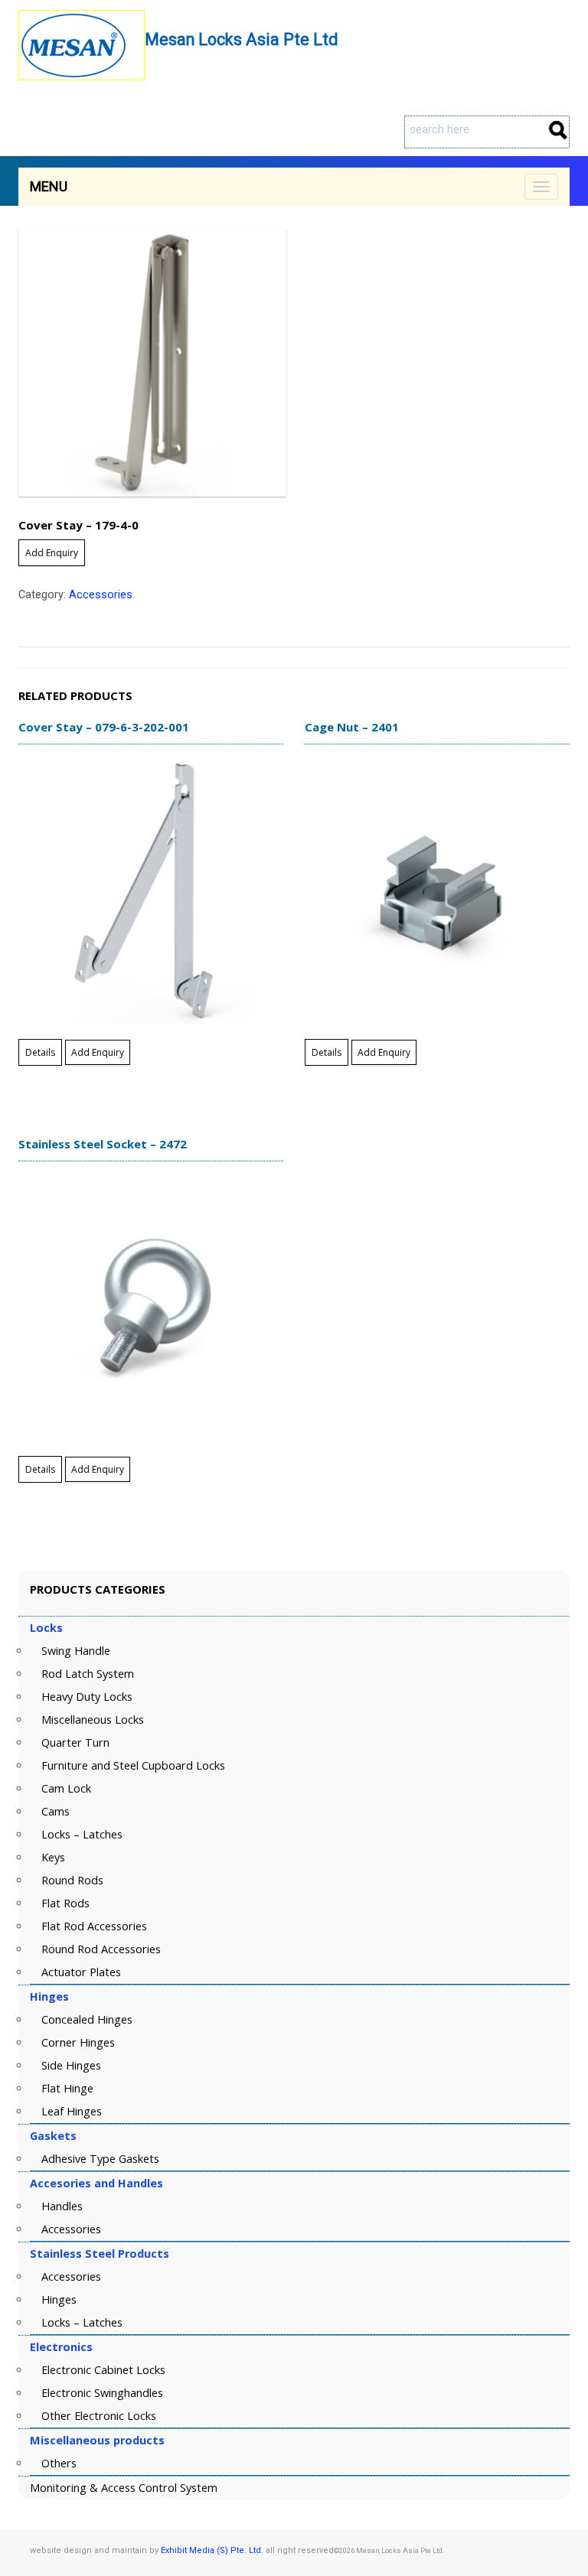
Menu (49, 186)
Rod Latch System (88, 1674)
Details (40, 1052)
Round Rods (72, 1880)
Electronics (61, 2347)
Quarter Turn (75, 1742)
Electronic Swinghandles (102, 2393)
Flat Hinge (67, 2088)
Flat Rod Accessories (94, 1926)
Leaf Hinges (72, 2111)
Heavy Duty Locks (87, 1697)
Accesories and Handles (96, 2183)
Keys (53, 1857)
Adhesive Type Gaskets (100, 2159)
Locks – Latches (82, 1834)
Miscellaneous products (97, 2440)
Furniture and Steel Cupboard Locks (133, 1765)
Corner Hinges (78, 2042)
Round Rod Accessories (101, 1949)
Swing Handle (76, 1651)
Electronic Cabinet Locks (103, 2370)
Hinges (49, 1996)
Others (59, 2463)
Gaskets (53, 2136)
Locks (46, 1628)
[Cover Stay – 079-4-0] (294, 363)
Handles (62, 2206)
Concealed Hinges (87, 2019)
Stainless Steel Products (100, 2254)
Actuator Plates (81, 1972)
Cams (56, 1811)
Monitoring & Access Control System (124, 2488)
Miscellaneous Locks (93, 1720)
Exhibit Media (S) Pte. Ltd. (212, 2550)
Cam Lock (66, 1788)
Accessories (101, 595)
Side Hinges (71, 2065)
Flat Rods (65, 1903)
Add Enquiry (52, 553)
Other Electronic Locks (99, 2416)
